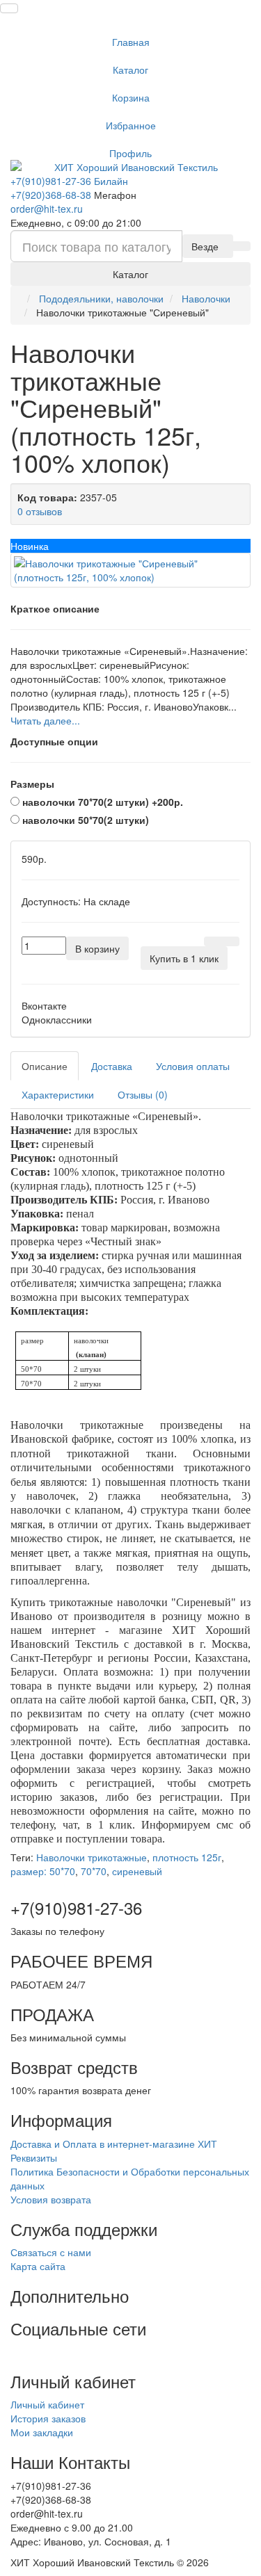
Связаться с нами (51, 2252)
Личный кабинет (47, 2404)
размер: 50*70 (43, 1871)
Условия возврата (51, 2199)
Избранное (131, 125)
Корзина (131, 97)
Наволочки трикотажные (92, 1857)
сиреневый (137, 1871)
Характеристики (58, 1094)
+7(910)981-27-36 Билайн (69, 181)
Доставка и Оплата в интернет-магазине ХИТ (114, 2144)
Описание (45, 1066)
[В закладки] (213, 941)
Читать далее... (45, 720)
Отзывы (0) (143, 1094)
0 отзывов (40, 511)
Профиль (130, 153)
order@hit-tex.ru (47, 209)
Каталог (130, 70)
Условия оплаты (193, 1066)
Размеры (32, 784)
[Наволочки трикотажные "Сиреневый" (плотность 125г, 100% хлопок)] (130, 570)
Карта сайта (38, 2266)
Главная (131, 42)
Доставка (112, 1066)
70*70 (94, 1871)
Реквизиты (34, 2157)
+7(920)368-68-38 (51, 195)
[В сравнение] (230, 941)
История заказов (48, 2418)
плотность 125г (187, 1857)
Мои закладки (42, 2432)
